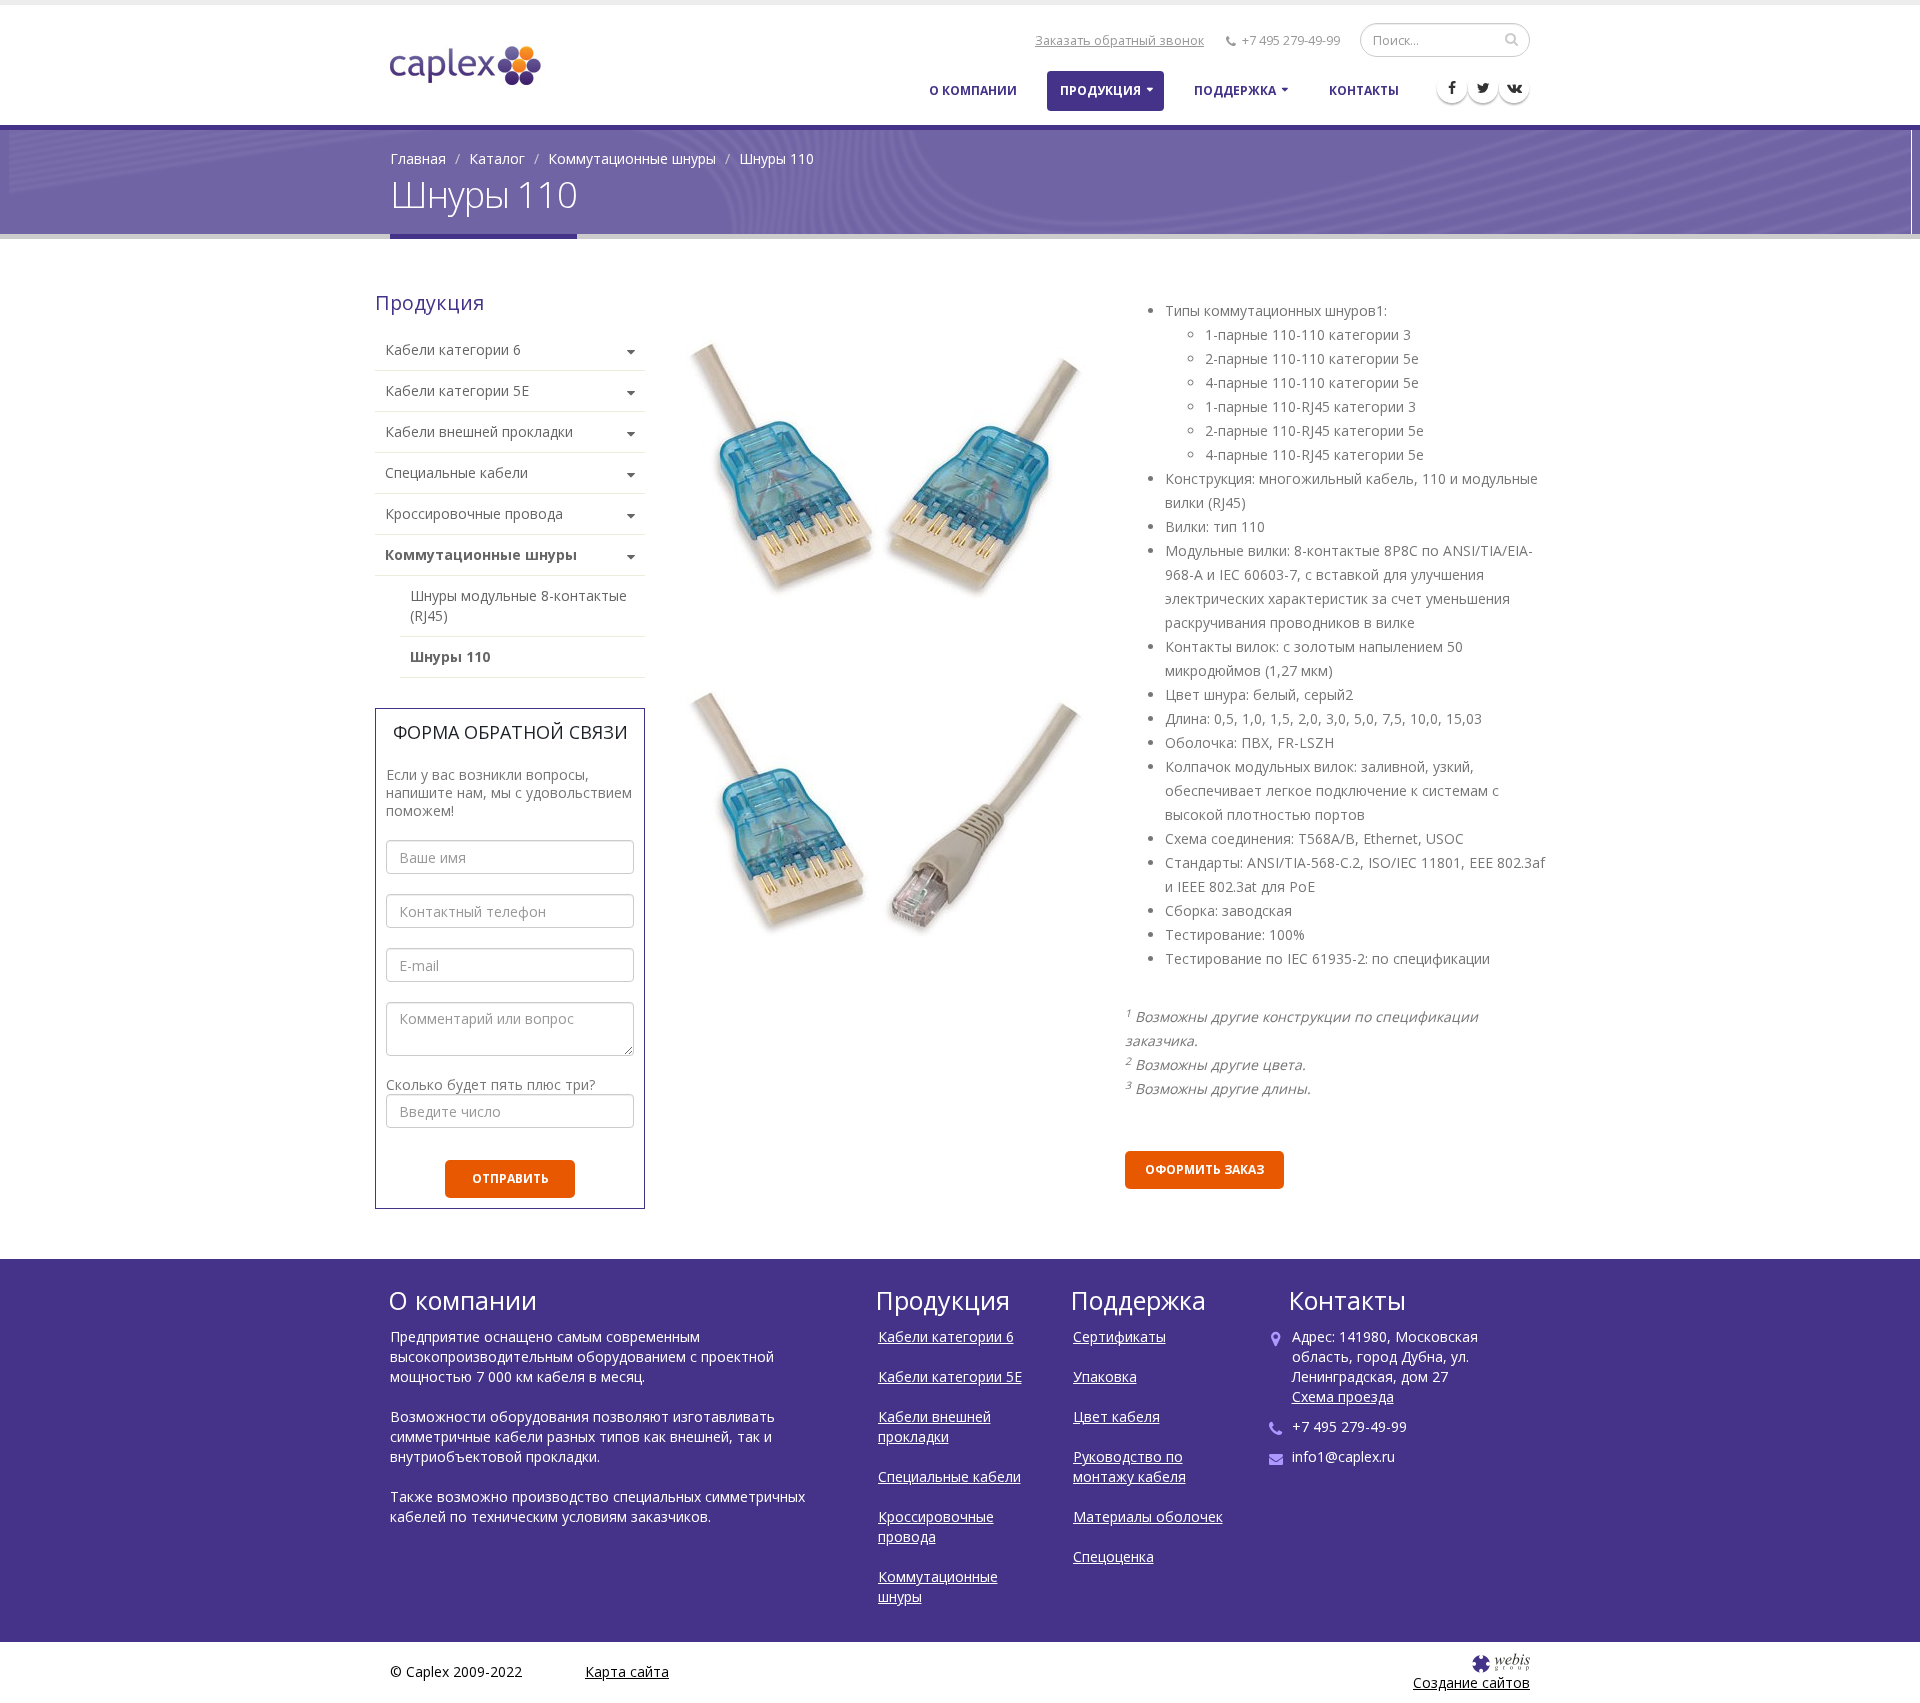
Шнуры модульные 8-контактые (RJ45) (518, 605)
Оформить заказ (1204, 1169)
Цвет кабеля (1116, 1416)
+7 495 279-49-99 (1289, 40)
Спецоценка (1113, 1556)
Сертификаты (1119, 1336)
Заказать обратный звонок (1119, 40)
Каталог (497, 158)
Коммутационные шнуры (632, 158)
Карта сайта (627, 1671)
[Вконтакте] (1514, 88)
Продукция (1100, 90)
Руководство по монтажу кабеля (1129, 1466)
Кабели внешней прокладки (934, 1426)
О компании (973, 90)
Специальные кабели (949, 1476)
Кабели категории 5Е (950, 1376)
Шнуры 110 (450, 656)
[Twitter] (1483, 88)
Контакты (1364, 90)
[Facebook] (1452, 88)
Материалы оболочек (1148, 1516)
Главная (418, 158)
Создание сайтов (1471, 1682)
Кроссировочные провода (936, 1526)
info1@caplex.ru (1343, 1456)
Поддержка (1235, 90)
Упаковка (1105, 1376)
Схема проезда (1343, 1396)
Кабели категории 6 (946, 1336)
